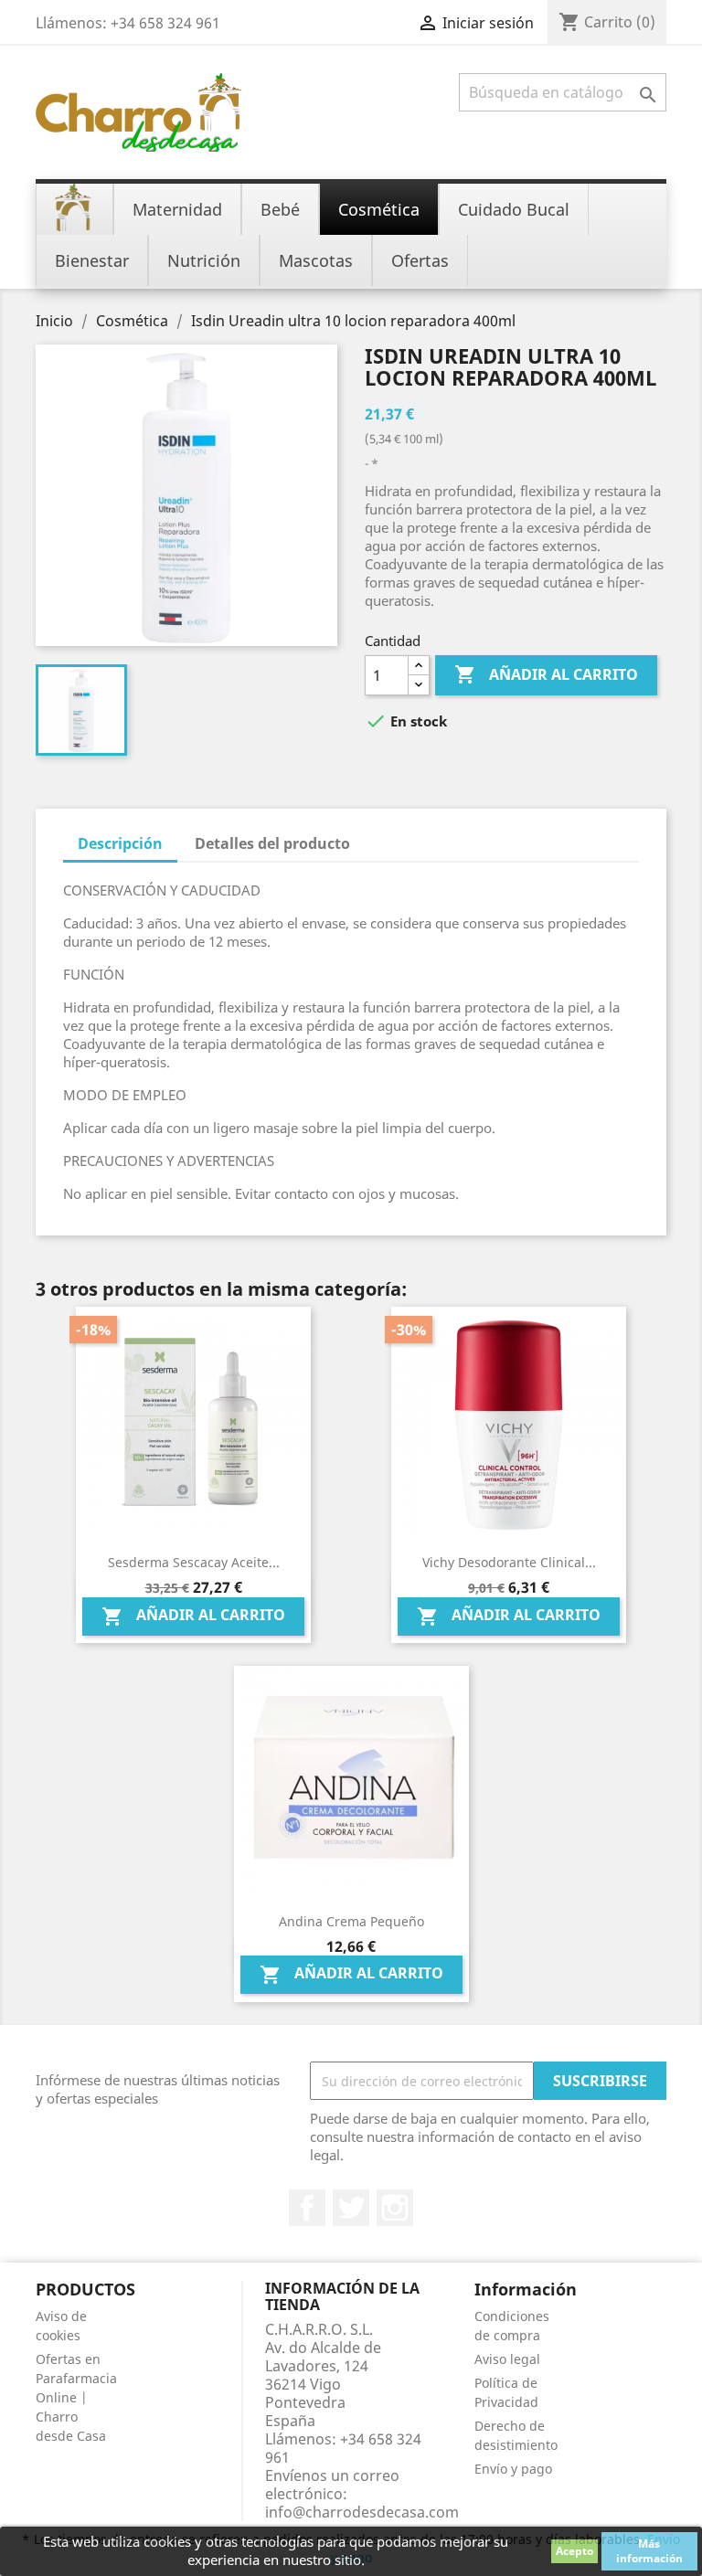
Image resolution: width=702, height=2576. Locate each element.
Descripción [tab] (120, 843)
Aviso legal (507, 2359)
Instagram (395, 2208)
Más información (649, 2551)
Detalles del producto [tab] (272, 843)
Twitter (351, 2208)
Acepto (574, 2551)
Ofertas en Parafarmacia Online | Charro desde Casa (76, 2397)
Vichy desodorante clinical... (509, 1562)
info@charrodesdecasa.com (362, 2512)
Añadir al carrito (546, 674)
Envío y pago (513, 2469)
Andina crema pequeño (351, 1921)
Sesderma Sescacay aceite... (194, 1562)
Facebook (307, 2208)
